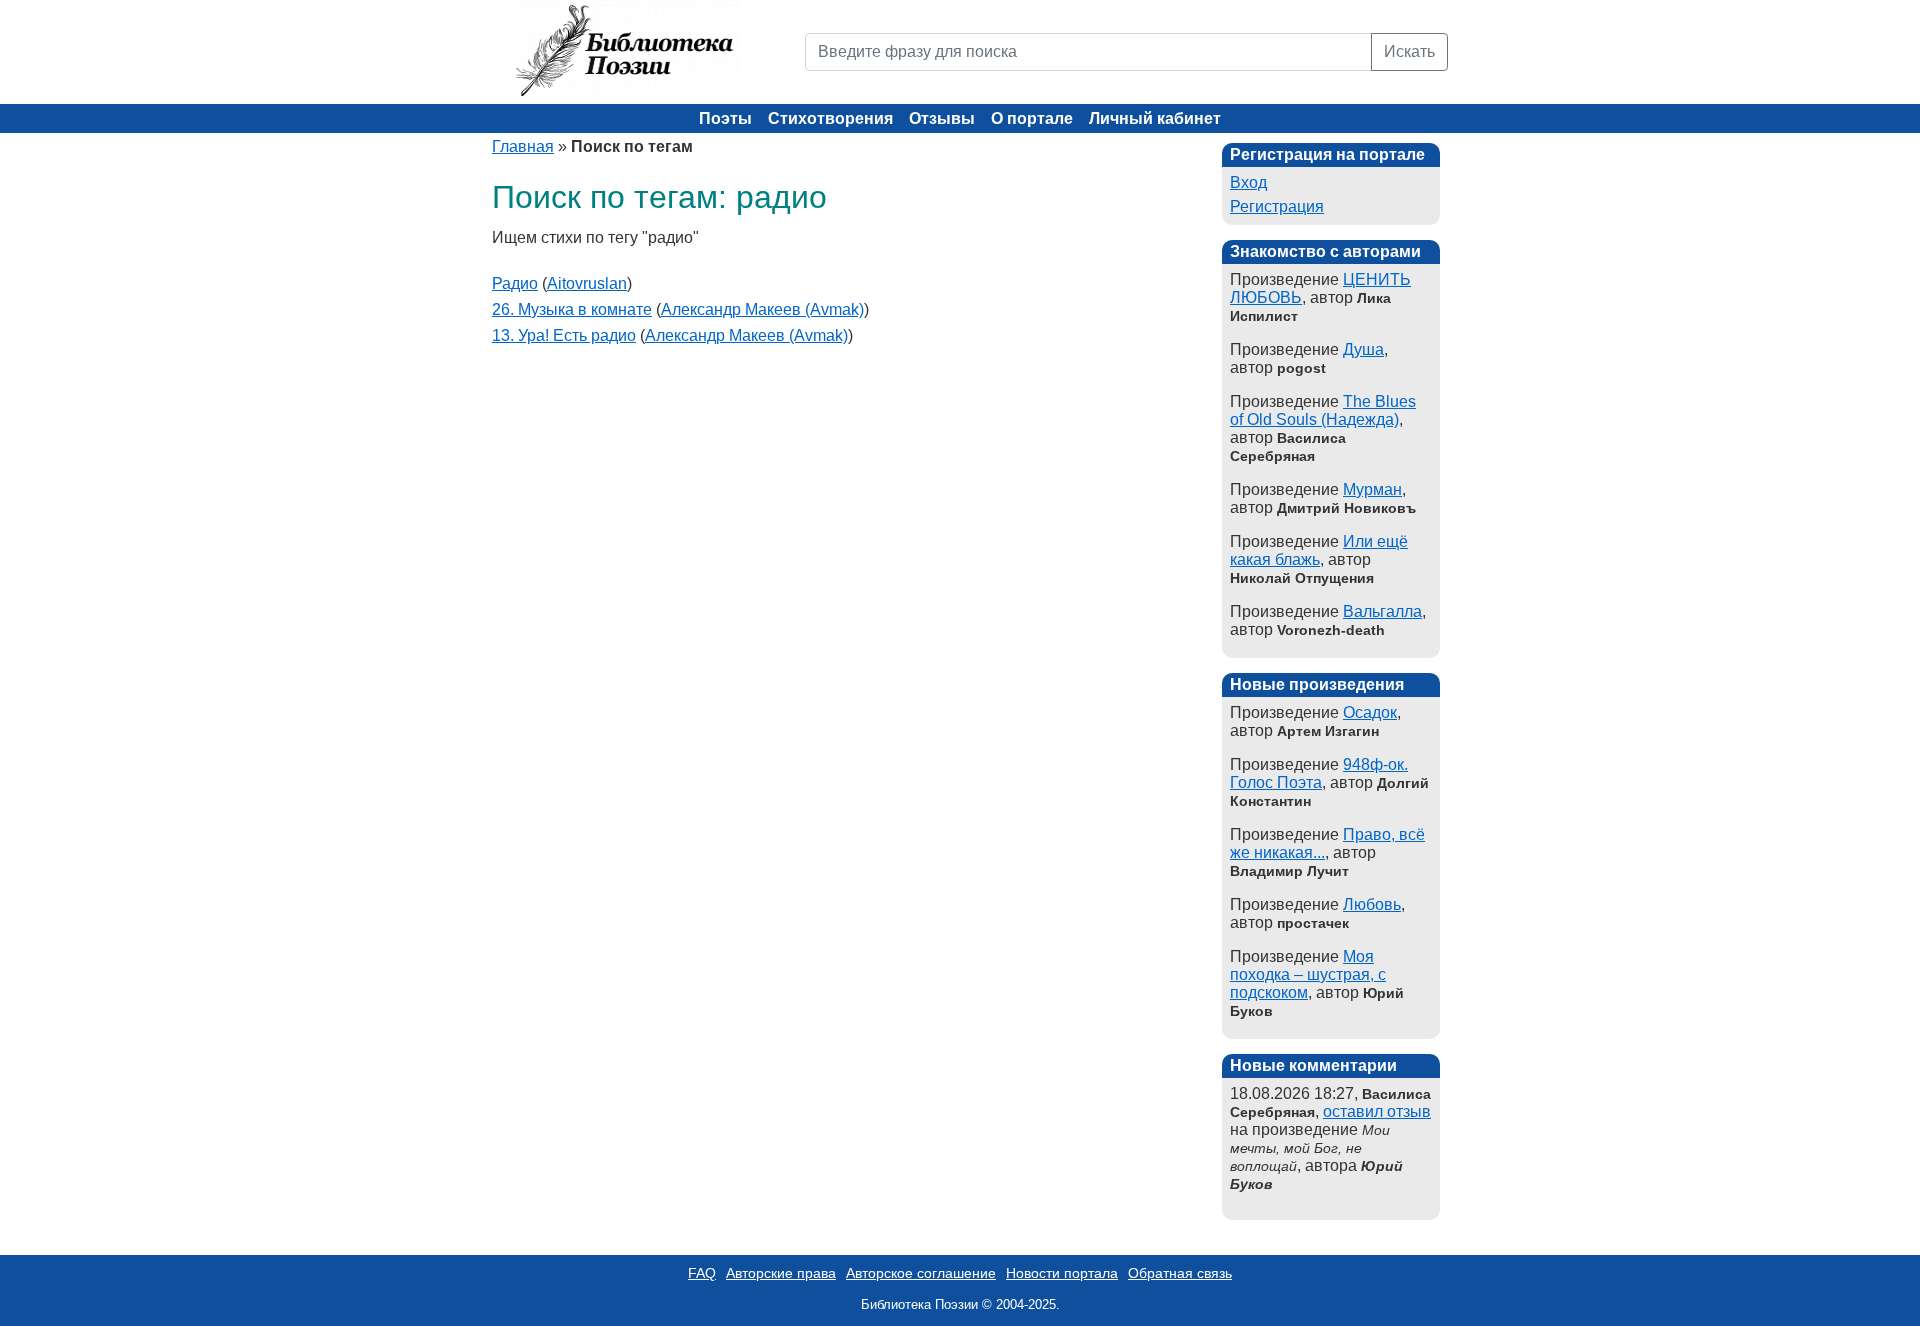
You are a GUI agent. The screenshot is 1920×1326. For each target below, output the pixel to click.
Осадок (1370, 712)
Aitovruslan (587, 283)
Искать (1409, 51)
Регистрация (1277, 206)
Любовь (1372, 904)
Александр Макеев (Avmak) (762, 309)
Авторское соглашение (921, 1273)
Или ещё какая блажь (1319, 550)
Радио (515, 283)
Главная (523, 146)
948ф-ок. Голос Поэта (1319, 773)
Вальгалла (1382, 611)
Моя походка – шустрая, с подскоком (1308, 974)
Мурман (1372, 489)
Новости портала (1062, 1273)
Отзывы (942, 118)
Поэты (725, 118)
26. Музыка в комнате (572, 309)
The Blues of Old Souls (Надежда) (1323, 410)
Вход (1248, 182)
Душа (1363, 349)
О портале (1032, 118)
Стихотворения (830, 118)
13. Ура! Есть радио (564, 335)
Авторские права (781, 1273)
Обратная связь (1180, 1273)
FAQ (702, 1273)
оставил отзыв (1377, 1111)
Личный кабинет (1155, 118)
